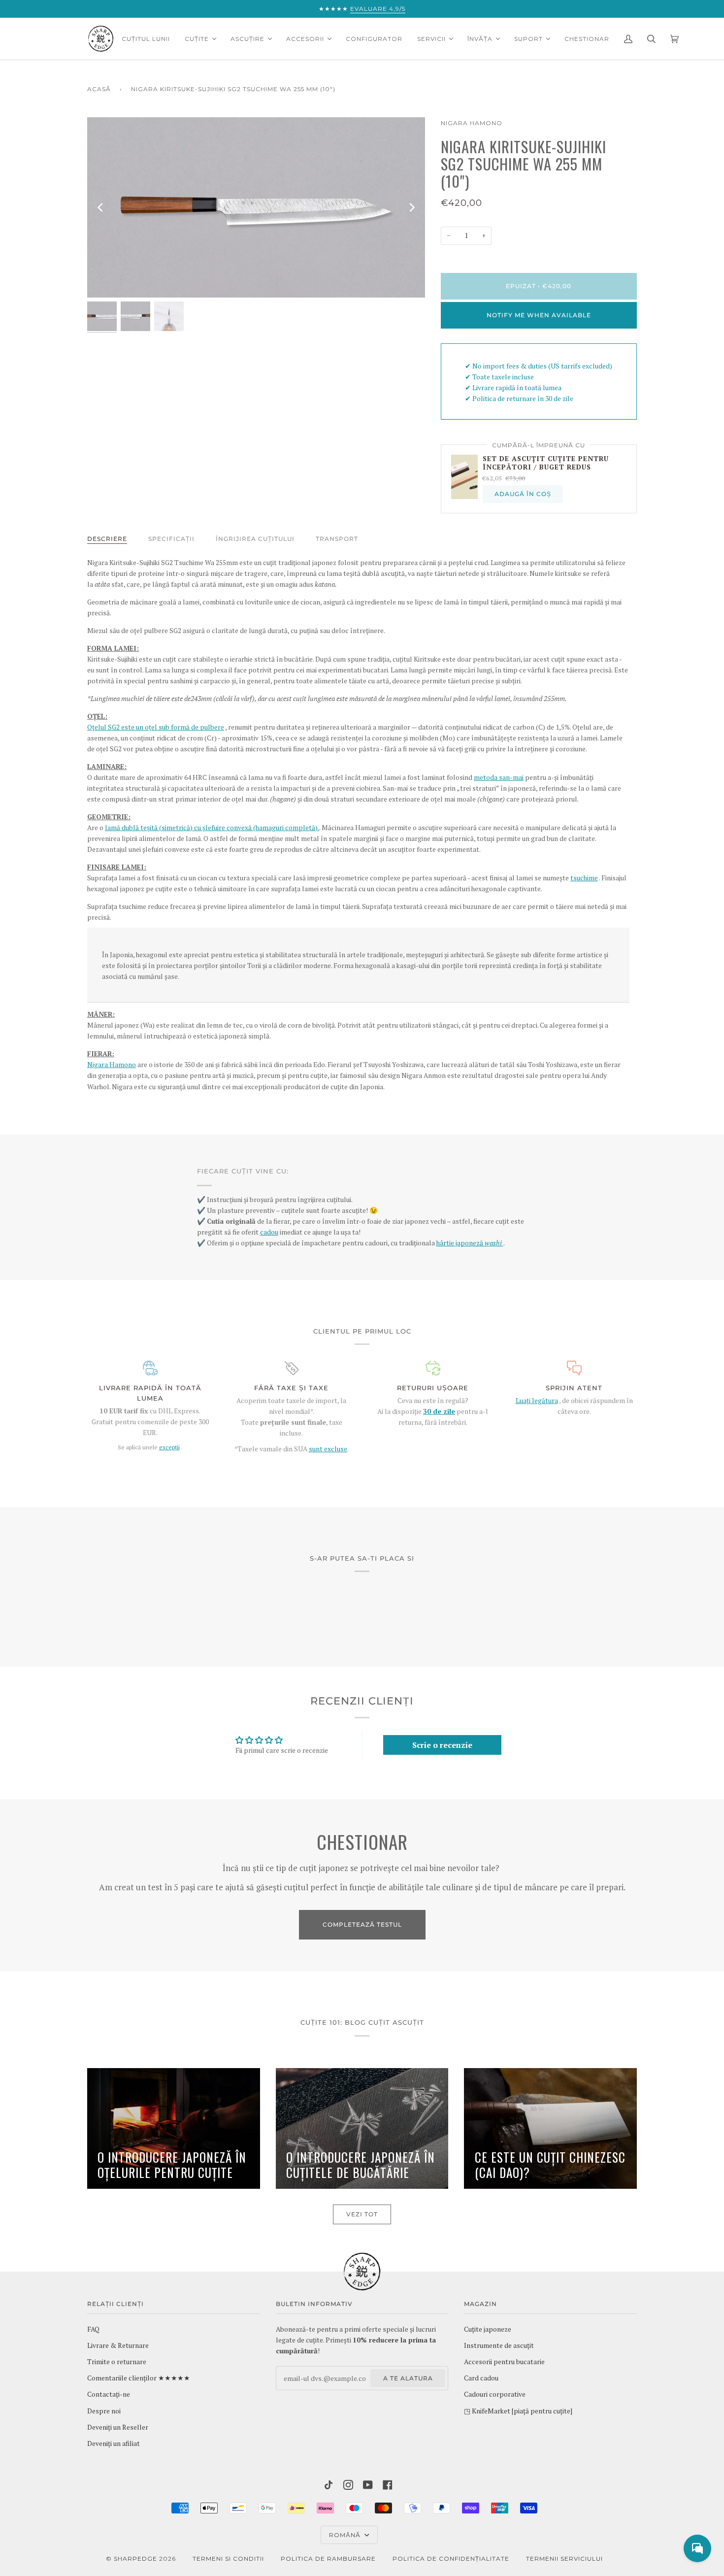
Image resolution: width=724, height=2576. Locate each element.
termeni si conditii (228, 2559)
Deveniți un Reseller (118, 2427)
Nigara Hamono (472, 123)
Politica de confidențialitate (451, 2559)
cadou (269, 1232)
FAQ (93, 2329)
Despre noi (104, 2411)
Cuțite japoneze (488, 2329)
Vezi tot (362, 2214)
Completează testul (362, 1924)
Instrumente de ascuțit (499, 2345)
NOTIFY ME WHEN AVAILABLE (539, 315)
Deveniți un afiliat (114, 2443)
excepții (169, 1447)
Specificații (171, 539)
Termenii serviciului (564, 2559)
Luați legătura (537, 1401)
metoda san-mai (499, 777)
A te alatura (408, 2378)
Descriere (107, 539)
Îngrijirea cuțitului (255, 539)
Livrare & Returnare (118, 2345)
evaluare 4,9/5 (378, 9)
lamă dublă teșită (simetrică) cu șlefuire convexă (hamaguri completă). (212, 828)
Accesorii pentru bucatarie (504, 2362)
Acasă (99, 89)
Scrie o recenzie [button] (442, 1745)
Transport (337, 539)
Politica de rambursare (328, 2559)
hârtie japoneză (470, 1243)
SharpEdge (135, 2559)
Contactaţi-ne (109, 2394)
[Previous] (101, 207)
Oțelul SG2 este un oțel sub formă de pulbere (156, 727)
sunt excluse (328, 1449)
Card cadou (481, 2378)
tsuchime (584, 878)
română (346, 2535)
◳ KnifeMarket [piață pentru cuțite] (518, 2411)
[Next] (411, 207)
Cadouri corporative (495, 2394)
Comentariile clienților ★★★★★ (139, 2378)
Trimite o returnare (117, 2362)
